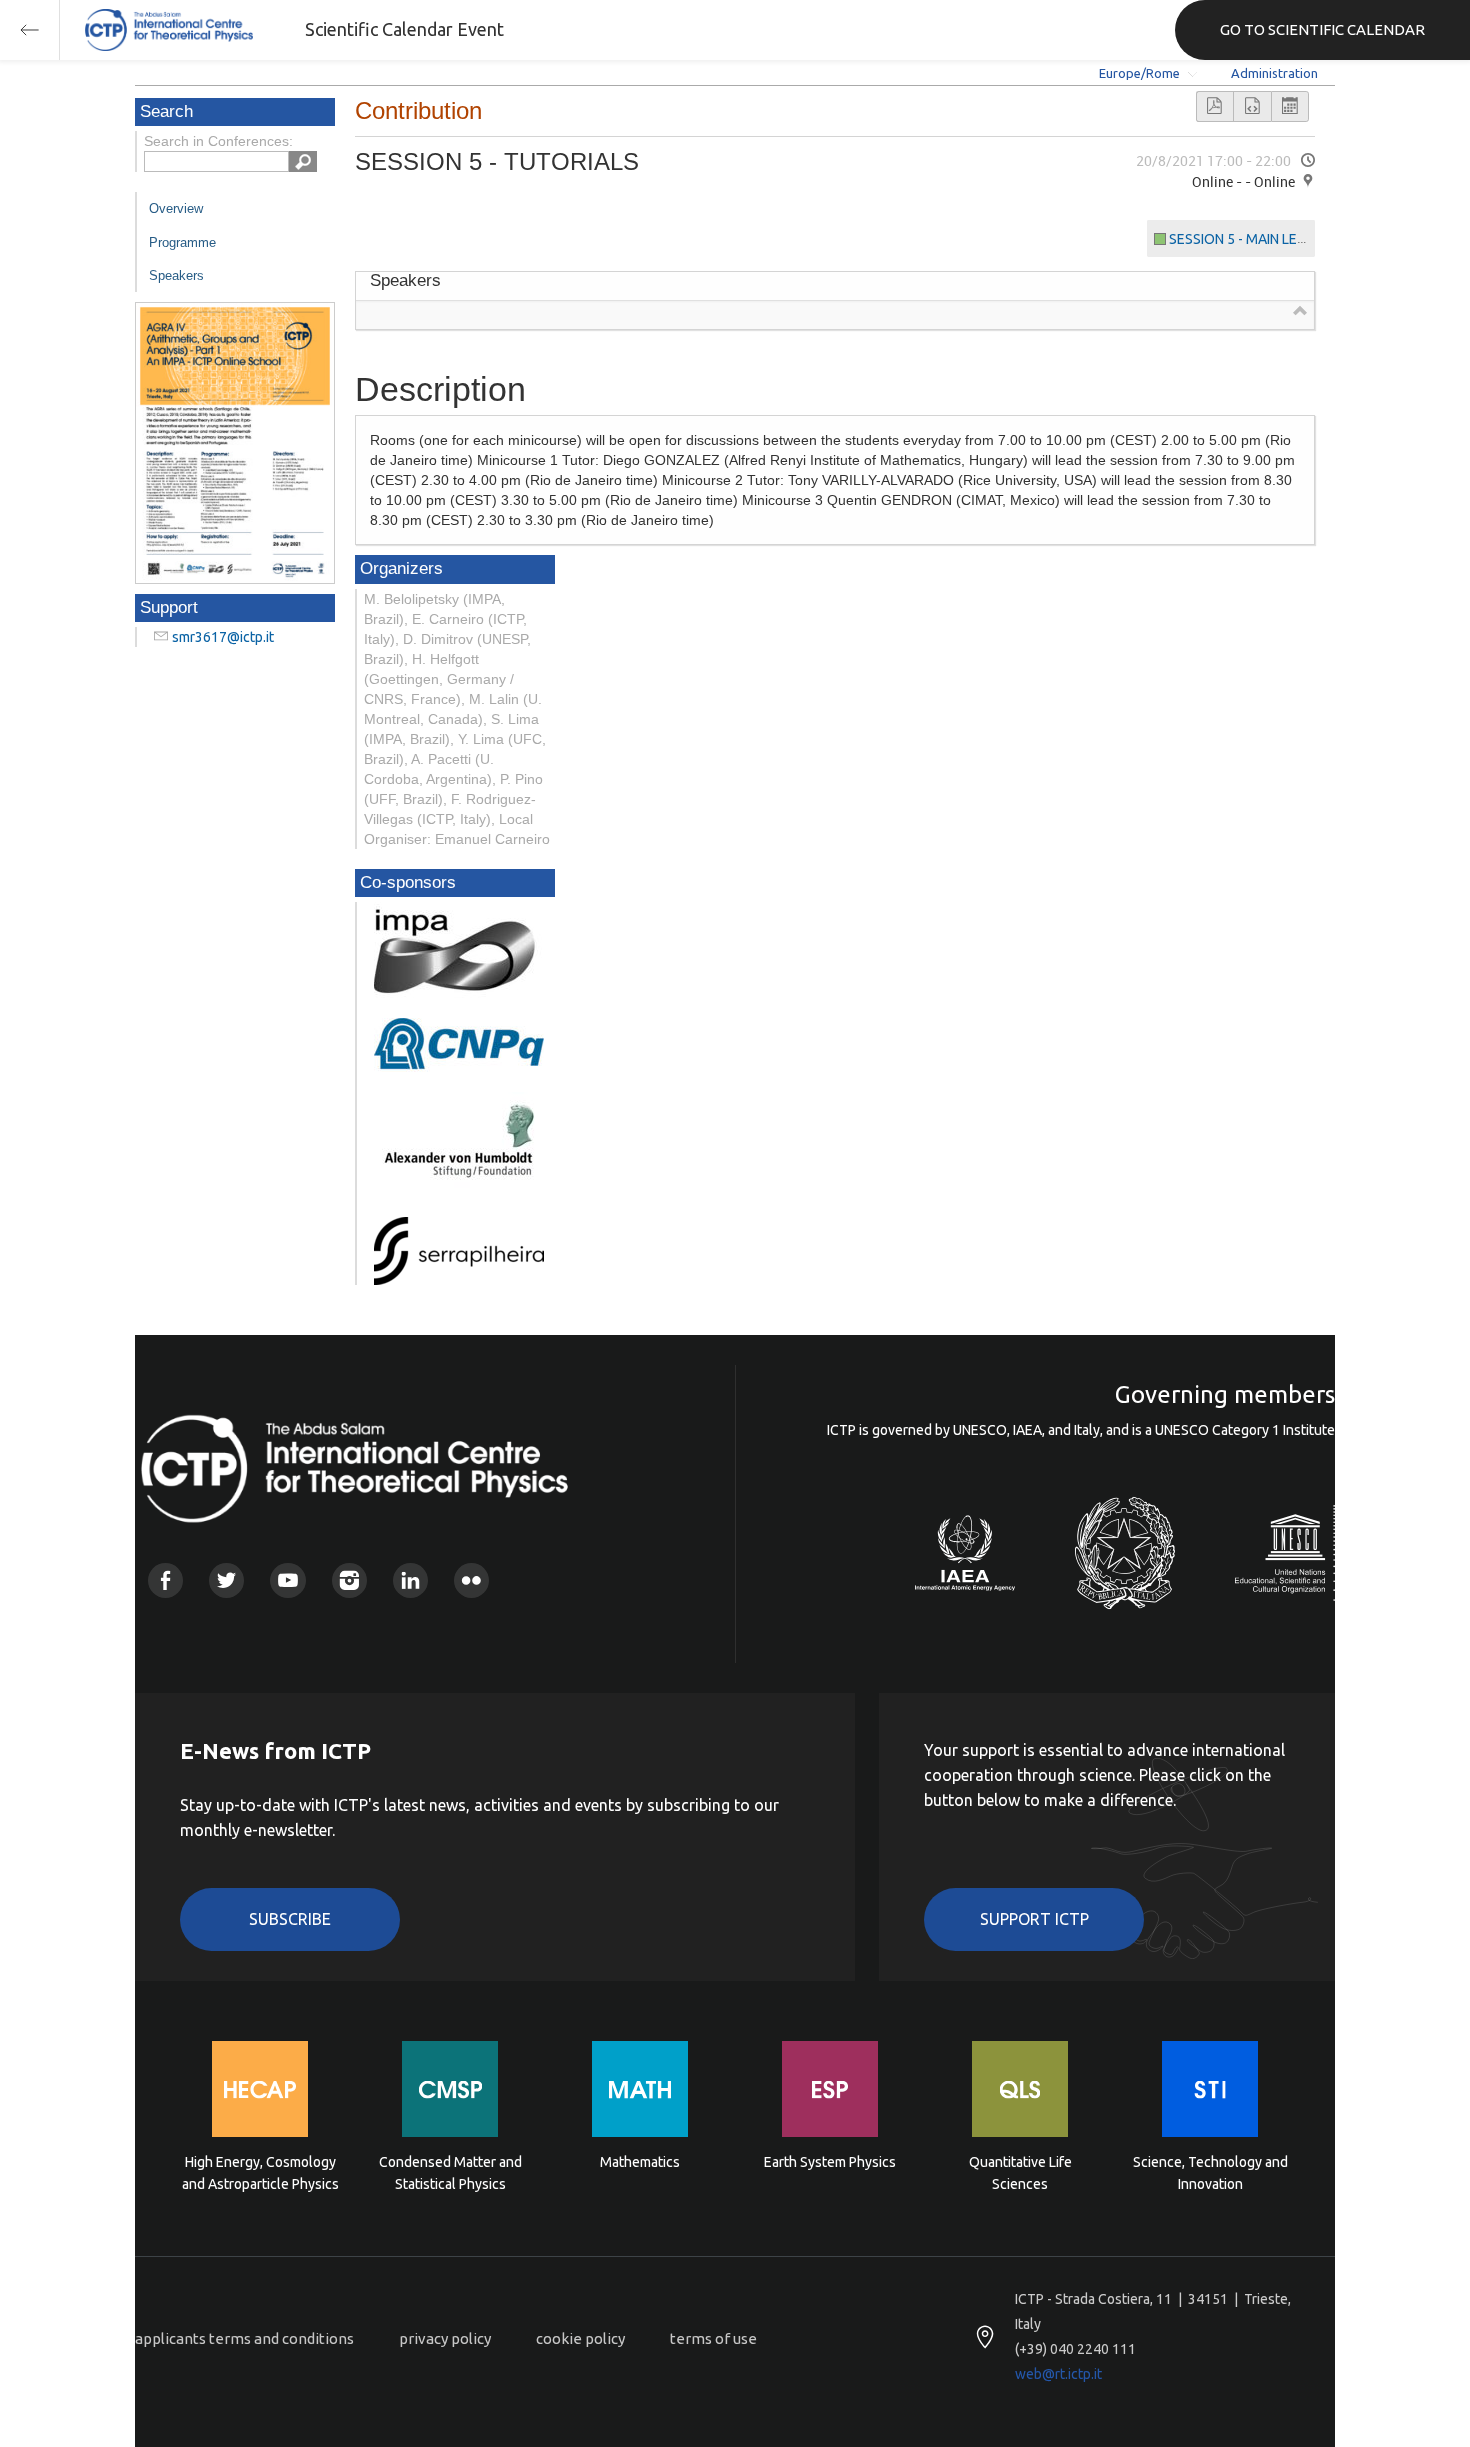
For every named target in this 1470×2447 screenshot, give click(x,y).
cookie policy (580, 2338)
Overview (176, 208)
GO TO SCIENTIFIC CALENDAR (1322, 29)
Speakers (176, 275)
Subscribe (290, 1919)
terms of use (713, 2338)
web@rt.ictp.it (1058, 2374)
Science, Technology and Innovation (1210, 2173)
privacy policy (445, 2338)
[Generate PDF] (1215, 106)
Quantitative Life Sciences (1020, 2173)
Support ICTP (1034, 1919)
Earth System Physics (830, 2162)
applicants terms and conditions (244, 2338)
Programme (182, 242)
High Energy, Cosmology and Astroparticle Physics (260, 2173)
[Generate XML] (1252, 106)
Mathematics (640, 2162)
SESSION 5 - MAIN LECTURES (1258, 239)
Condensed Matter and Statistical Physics (450, 2173)
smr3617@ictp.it (223, 637)
